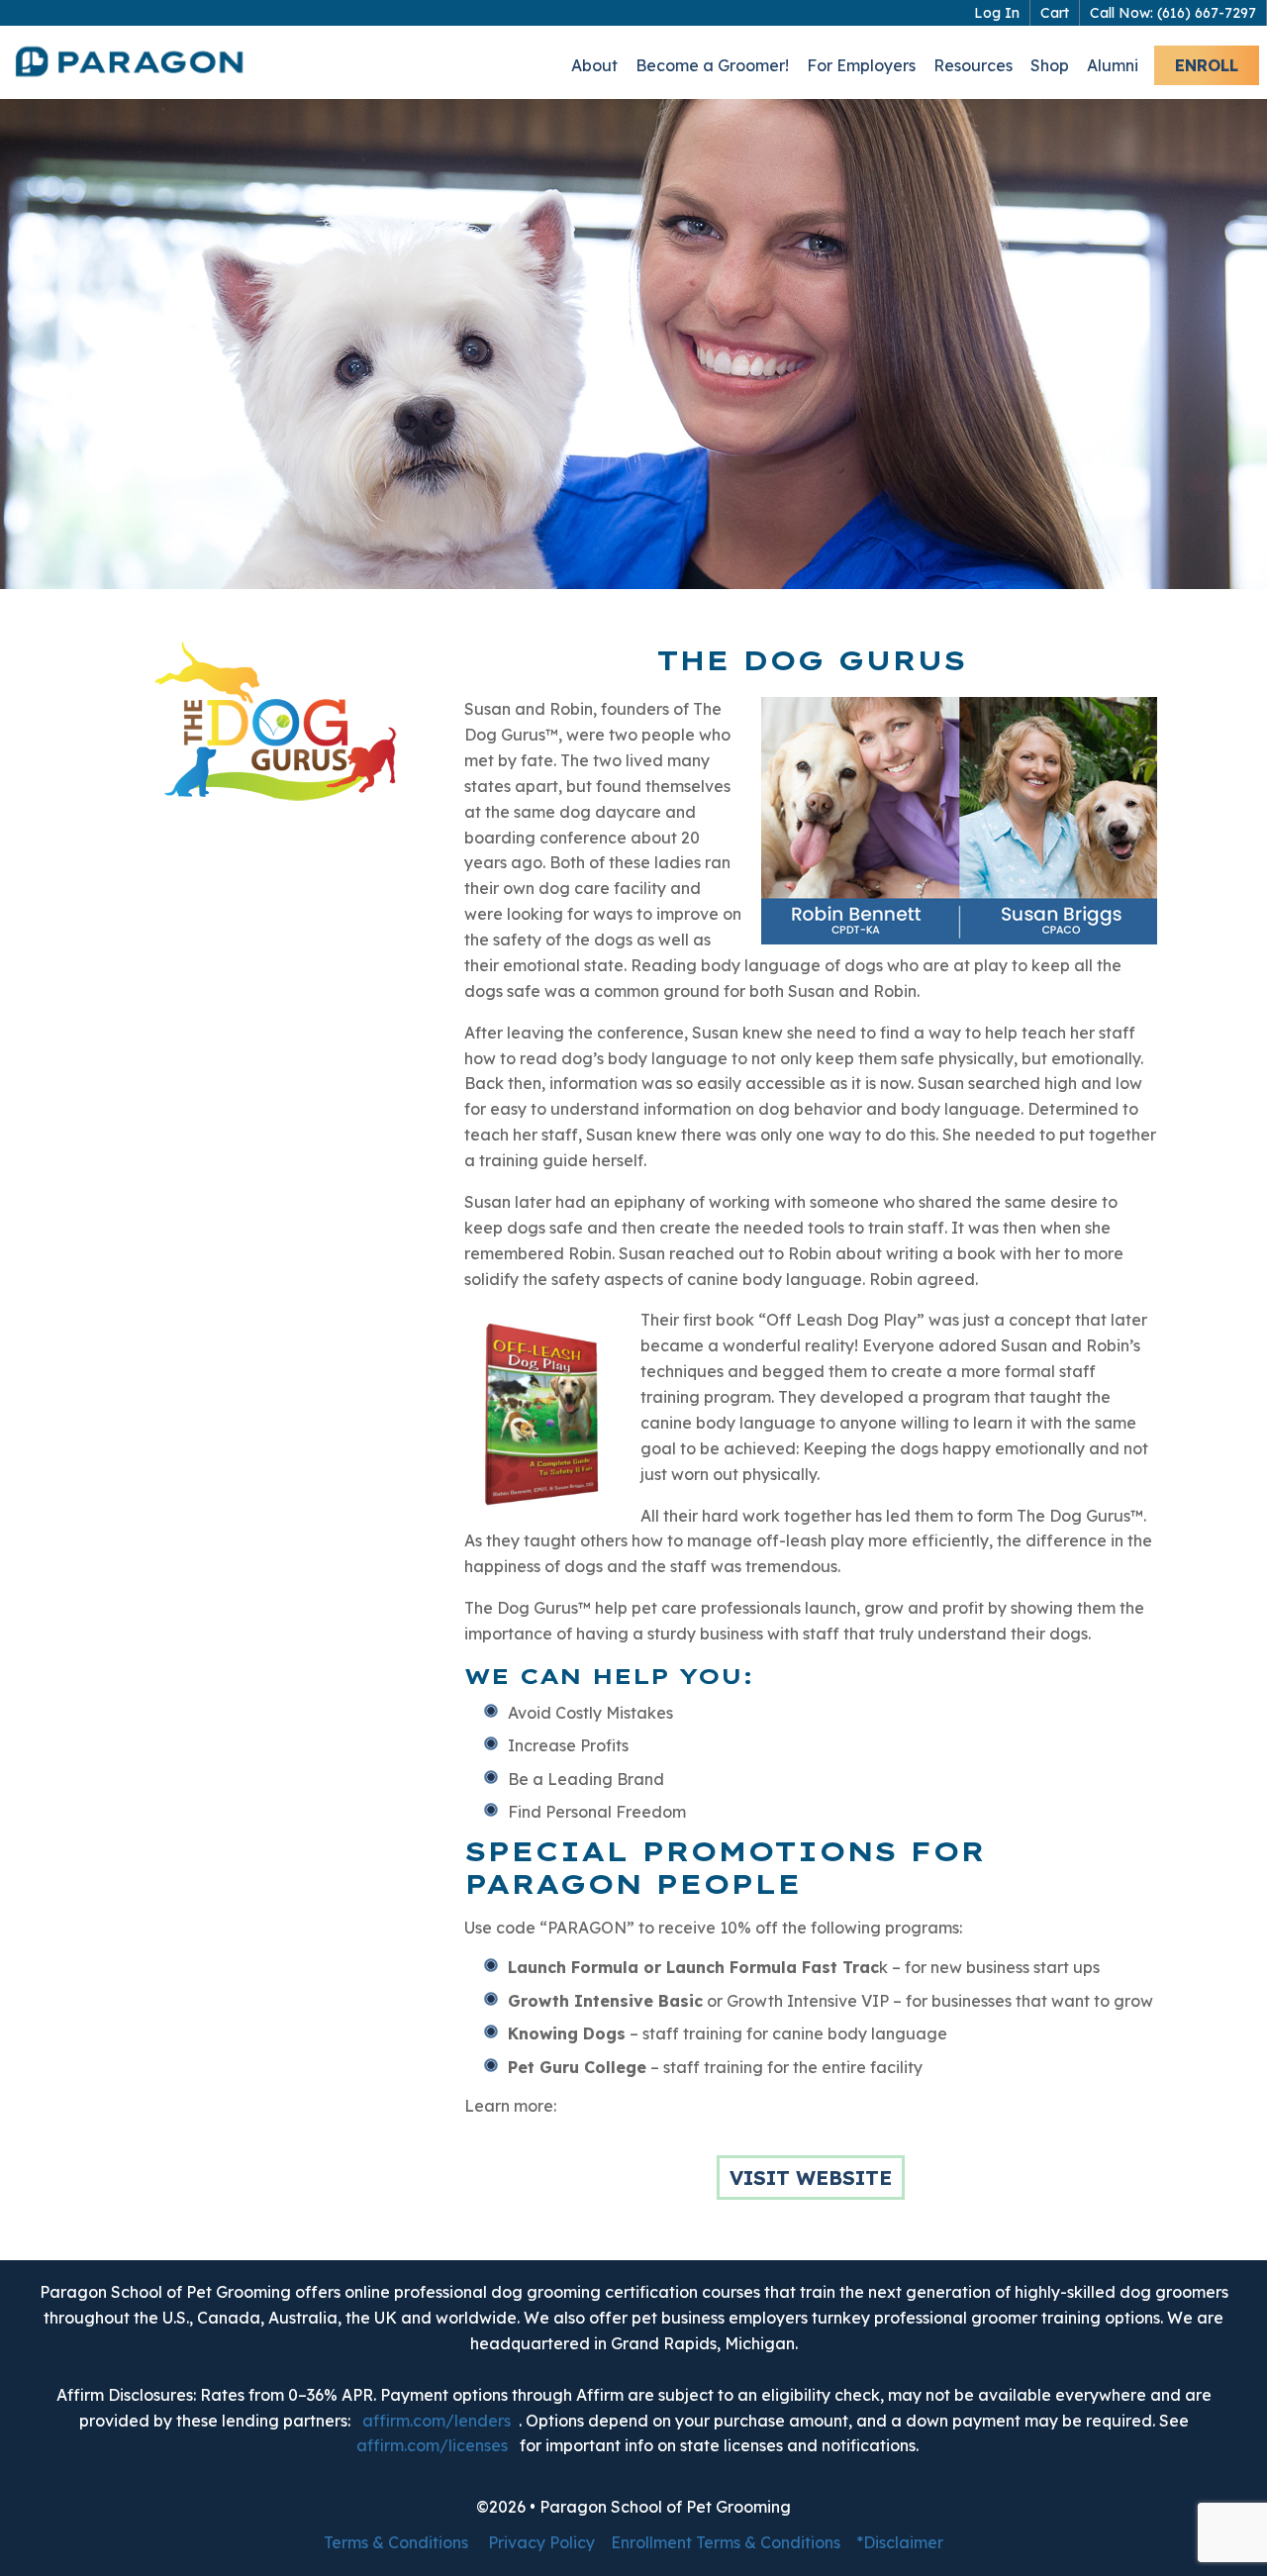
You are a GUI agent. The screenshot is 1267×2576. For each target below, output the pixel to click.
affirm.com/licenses (432, 2445)
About (594, 65)
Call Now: (1173, 13)
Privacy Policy (541, 2542)
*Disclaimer (900, 2542)
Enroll (1207, 65)
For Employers (861, 65)
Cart (1055, 13)
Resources (973, 65)
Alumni (1113, 65)
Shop (1050, 65)
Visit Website (811, 2178)
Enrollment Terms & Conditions (726, 2542)
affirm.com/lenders (437, 2421)
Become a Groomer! (712, 65)
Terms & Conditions (396, 2542)
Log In (997, 13)
